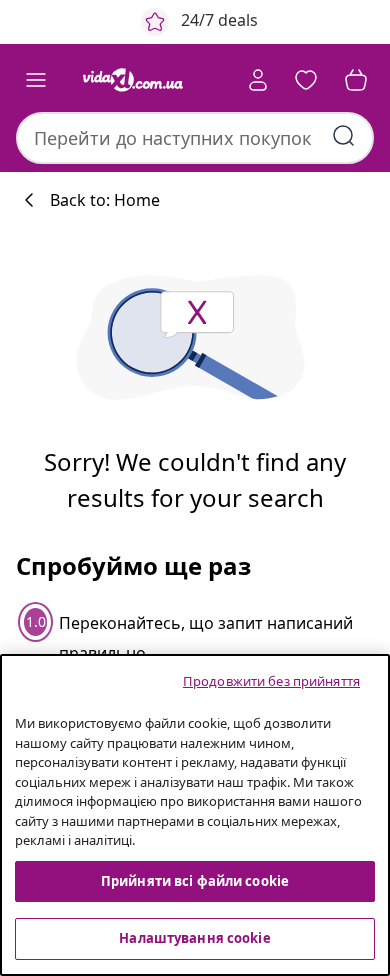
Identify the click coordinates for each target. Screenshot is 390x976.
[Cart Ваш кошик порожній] (356, 80)
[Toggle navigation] (36, 80)
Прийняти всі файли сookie (195, 881)
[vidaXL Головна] (133, 80)
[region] (195, 815)
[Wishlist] (306, 80)
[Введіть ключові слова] (344, 136)
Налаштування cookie (194, 938)
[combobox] (195, 138)
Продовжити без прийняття (271, 681)
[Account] (258, 80)
